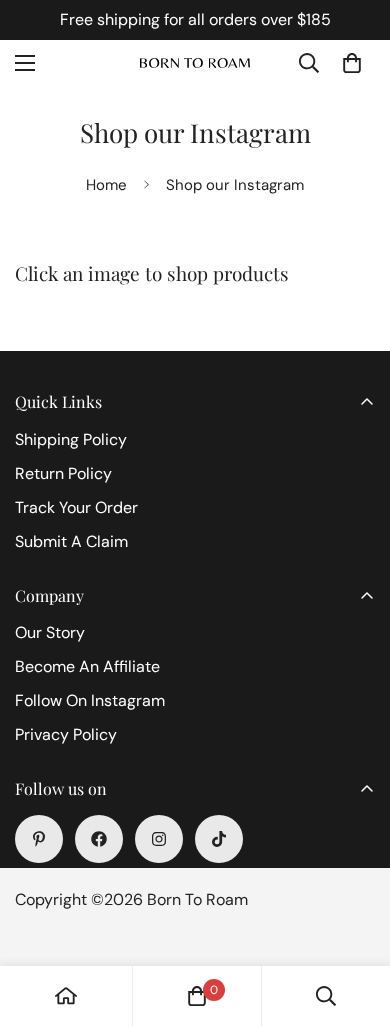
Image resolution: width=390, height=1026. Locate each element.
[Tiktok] (219, 839)
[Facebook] (99, 839)
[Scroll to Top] (354, 920)
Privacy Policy (66, 734)
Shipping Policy (71, 439)
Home (106, 185)
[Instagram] (159, 839)
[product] (66, 996)
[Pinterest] (39, 839)
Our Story (50, 632)
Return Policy (63, 473)
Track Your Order (76, 507)
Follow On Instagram (90, 700)
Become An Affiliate (87, 666)
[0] (352, 63)
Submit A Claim (71, 541)
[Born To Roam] (195, 63)
